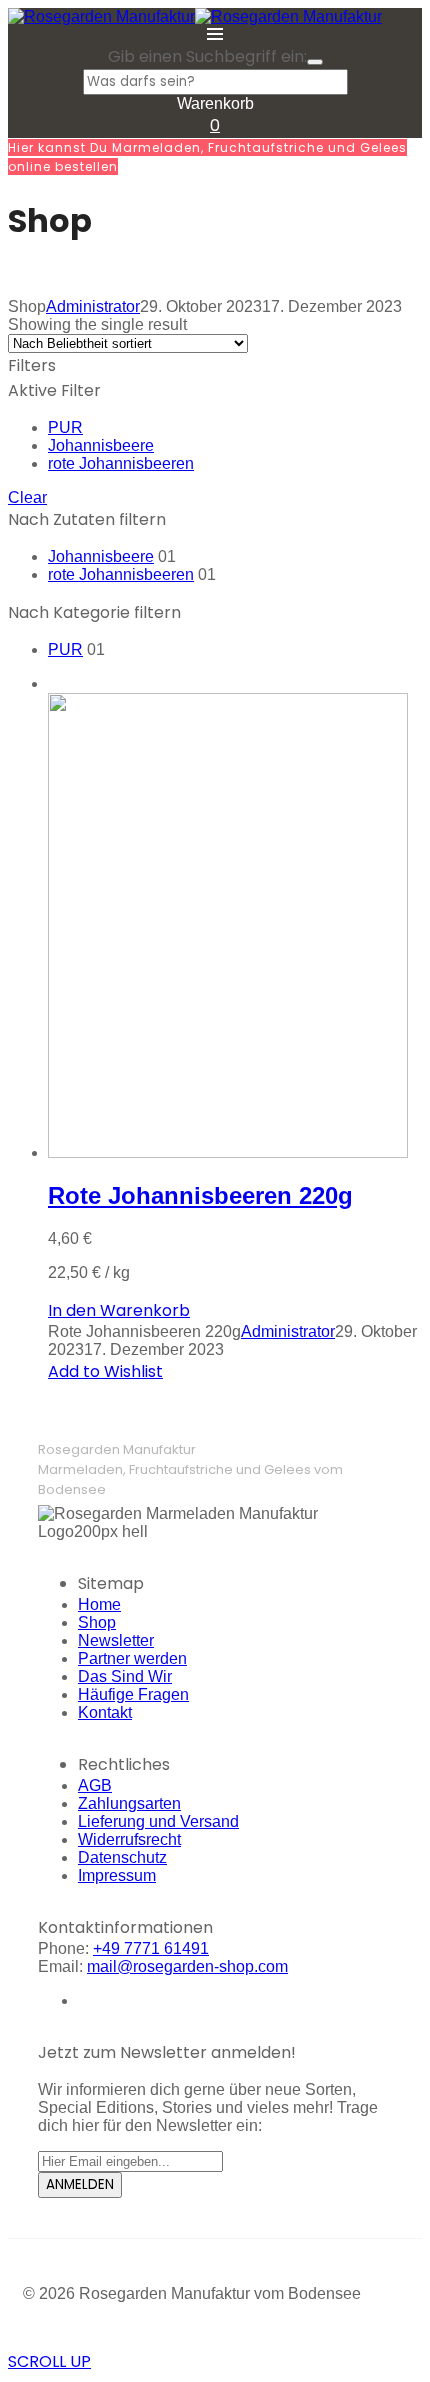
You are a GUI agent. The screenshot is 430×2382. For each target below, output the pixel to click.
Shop (97, 1622)
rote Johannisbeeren (121, 463)
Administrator (93, 306)
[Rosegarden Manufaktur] (101, 16)
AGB (95, 1785)
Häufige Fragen (133, 1694)
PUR (65, 427)
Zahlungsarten (129, 1803)
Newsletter (116, 1640)
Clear (27, 497)
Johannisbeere (101, 445)
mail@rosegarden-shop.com (187, 1966)
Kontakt (105, 1712)
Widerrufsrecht (129, 1839)
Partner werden (132, 1658)
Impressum (117, 1875)
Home (99, 1604)
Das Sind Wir (125, 1676)
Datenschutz (122, 1857)
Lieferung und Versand (158, 1821)
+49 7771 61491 (151, 1948)
